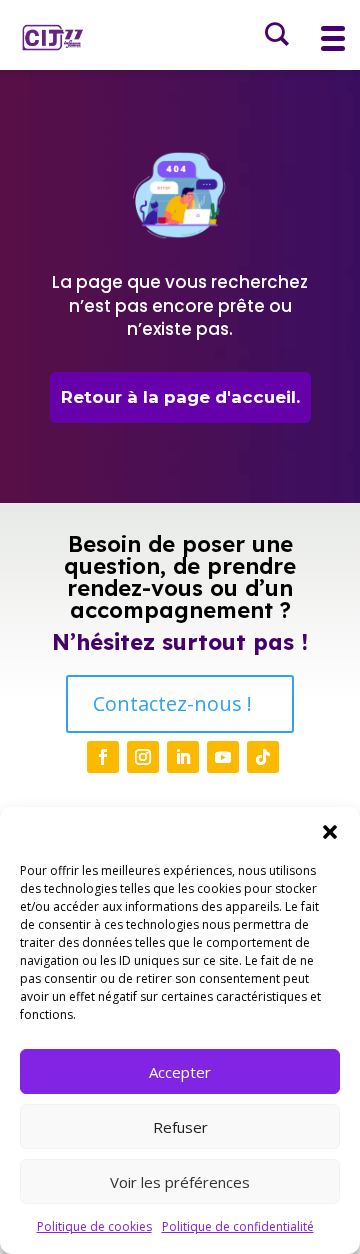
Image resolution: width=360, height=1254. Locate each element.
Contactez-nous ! (172, 703)
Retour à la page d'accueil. (180, 397)
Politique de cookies (94, 1226)
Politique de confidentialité (238, 1226)
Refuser (180, 1127)
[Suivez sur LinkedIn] (183, 757)
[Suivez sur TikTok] (263, 757)
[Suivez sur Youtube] (223, 757)
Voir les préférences (180, 1182)
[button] (330, 832)
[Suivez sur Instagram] (143, 757)
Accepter (180, 1072)
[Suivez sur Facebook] (103, 757)
